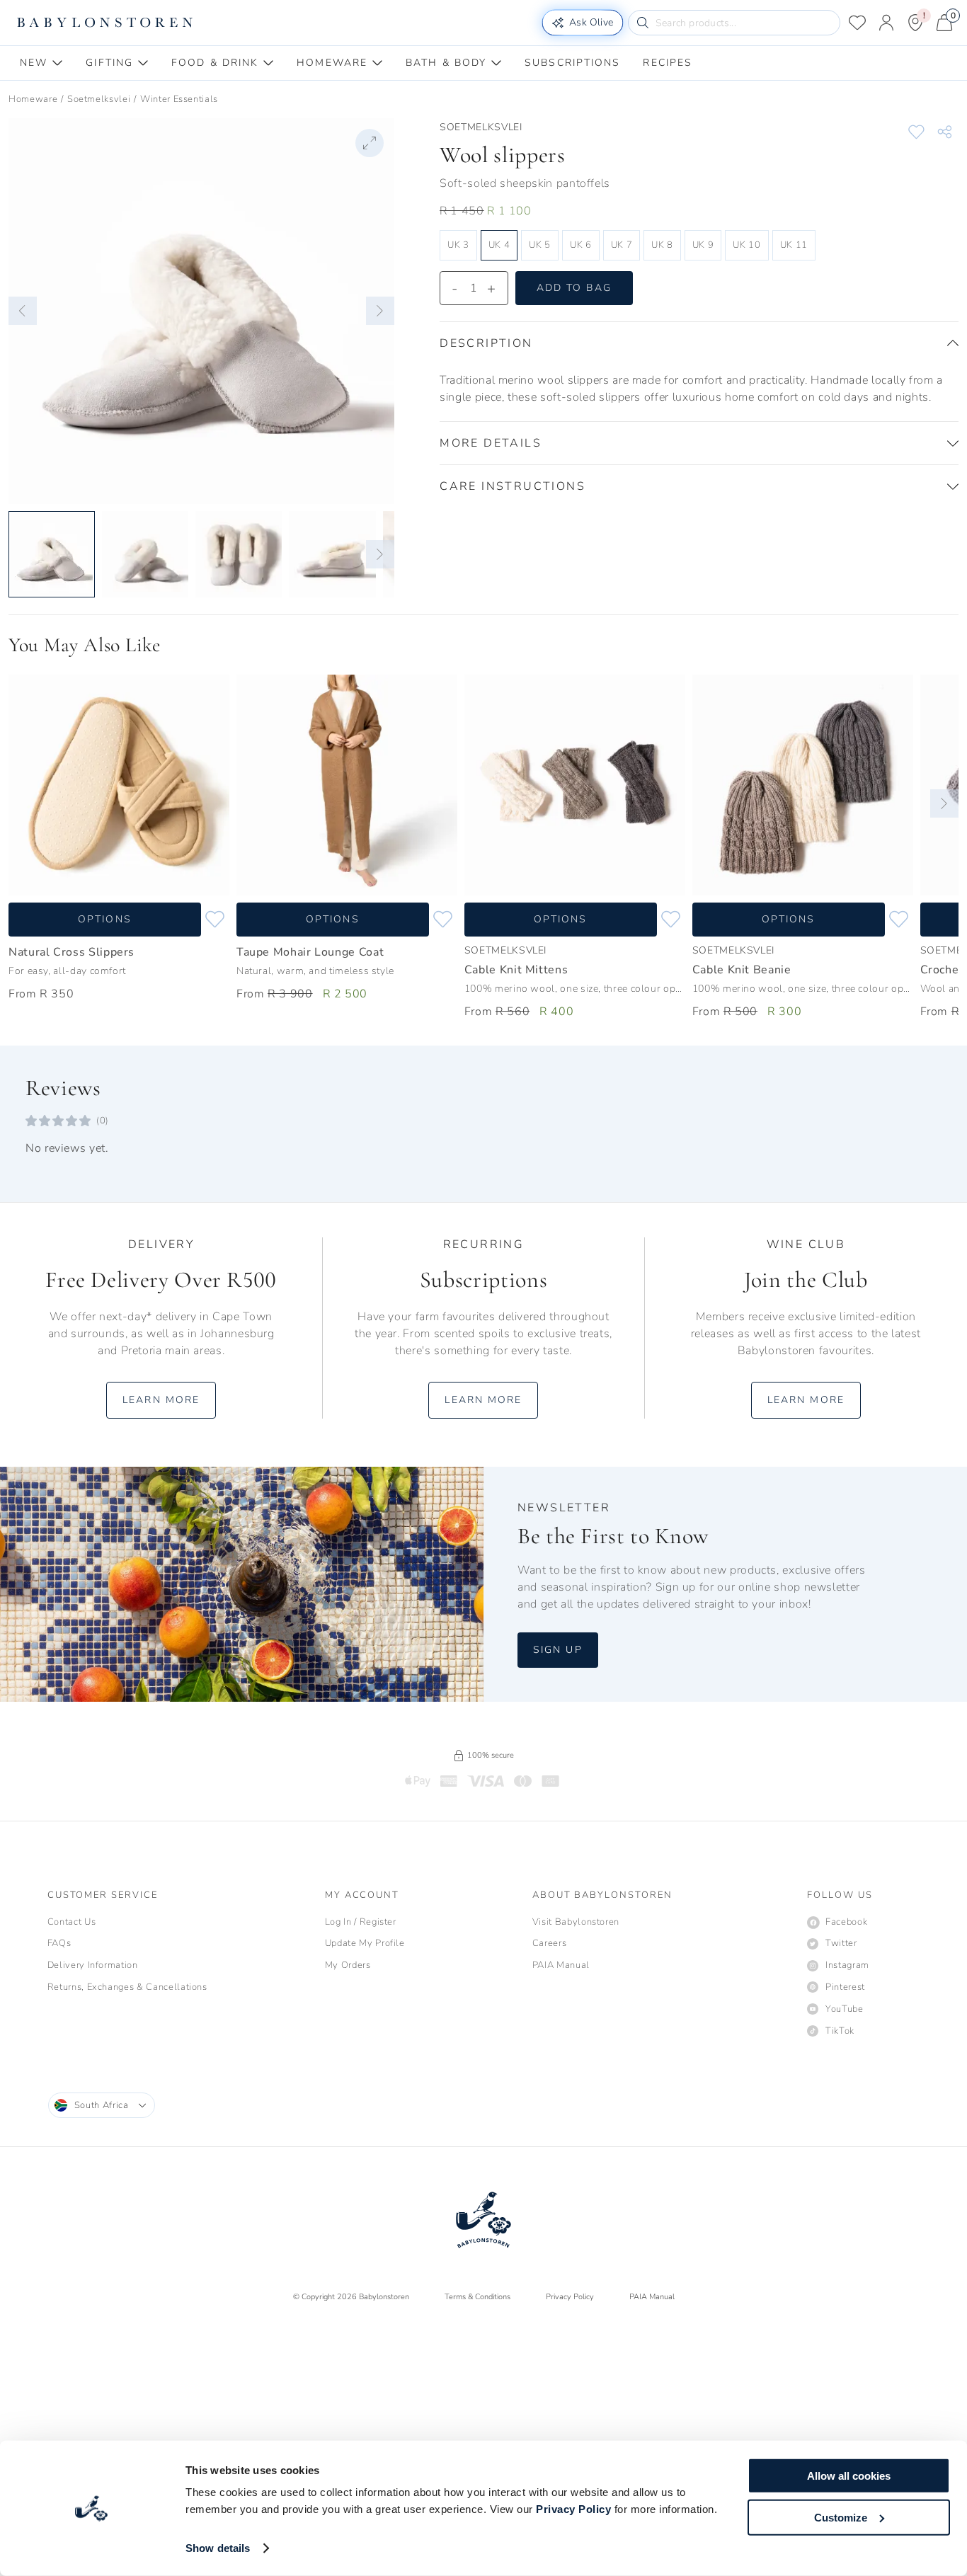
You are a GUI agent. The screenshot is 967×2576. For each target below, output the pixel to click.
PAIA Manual (652, 2297)
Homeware (33, 99)
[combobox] (102, 2105)
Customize (841, 2517)
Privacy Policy (573, 2509)
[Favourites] (857, 23)
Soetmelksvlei (99, 99)
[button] (23, 311)
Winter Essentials (179, 99)
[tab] (41, 63)
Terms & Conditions (477, 2297)
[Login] (886, 23)
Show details (218, 2548)
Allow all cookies (849, 2476)
